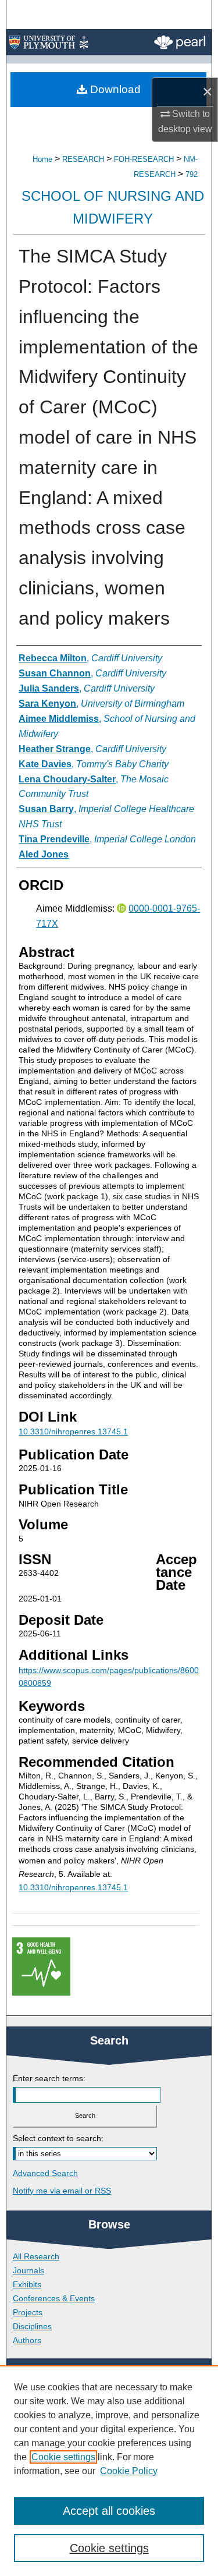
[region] (109, 2471)
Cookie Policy (129, 2471)
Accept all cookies (109, 2511)
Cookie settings (63, 2457)
